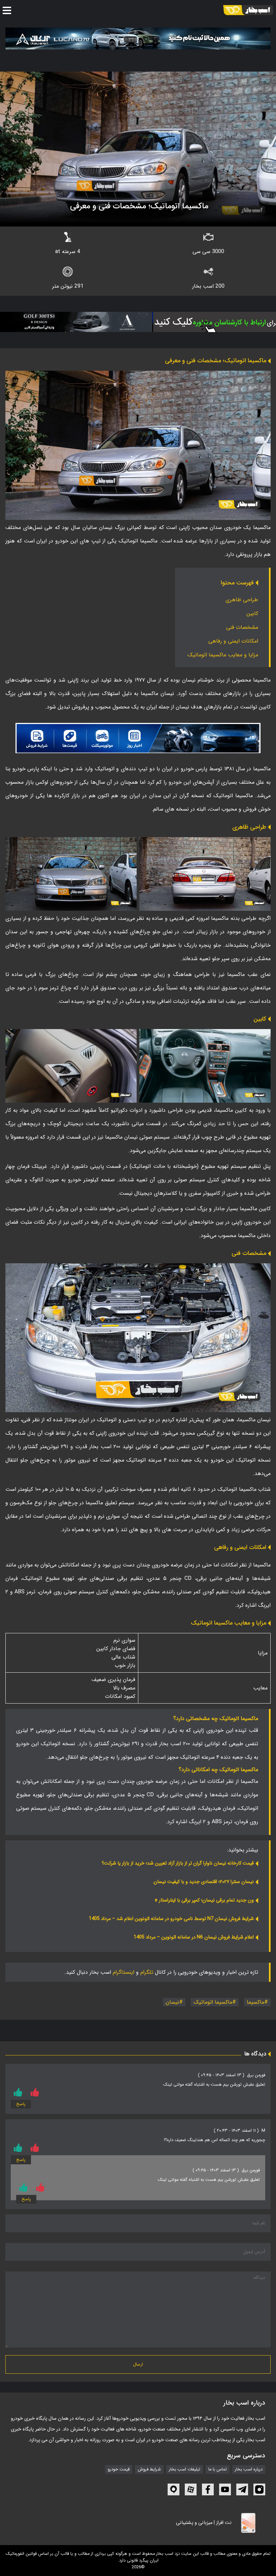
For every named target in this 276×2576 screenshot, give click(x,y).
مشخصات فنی (242, 627)
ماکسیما (255, 2002)
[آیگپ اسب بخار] (174, 2489)
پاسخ (21, 2104)
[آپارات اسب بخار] (191, 2489)
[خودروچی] (207, 322)
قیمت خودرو (119, 2469)
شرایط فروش (149, 2469)
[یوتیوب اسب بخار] (225, 2489)
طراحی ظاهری (242, 600)
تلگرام (147, 1972)
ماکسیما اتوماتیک (213, 2002)
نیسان (172, 2002)
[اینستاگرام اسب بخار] (259, 2489)
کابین (252, 614)
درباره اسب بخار (249, 2469)
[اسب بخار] (248, 10)
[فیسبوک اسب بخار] (208, 2489)
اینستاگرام (124, 1972)
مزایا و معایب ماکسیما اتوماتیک (222, 655)
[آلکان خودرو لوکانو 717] (138, 38)
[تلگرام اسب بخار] (138, 738)
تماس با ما (218, 2469)
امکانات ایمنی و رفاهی (233, 641)
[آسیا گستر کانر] (75, 322)
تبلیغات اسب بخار (185, 2469)
